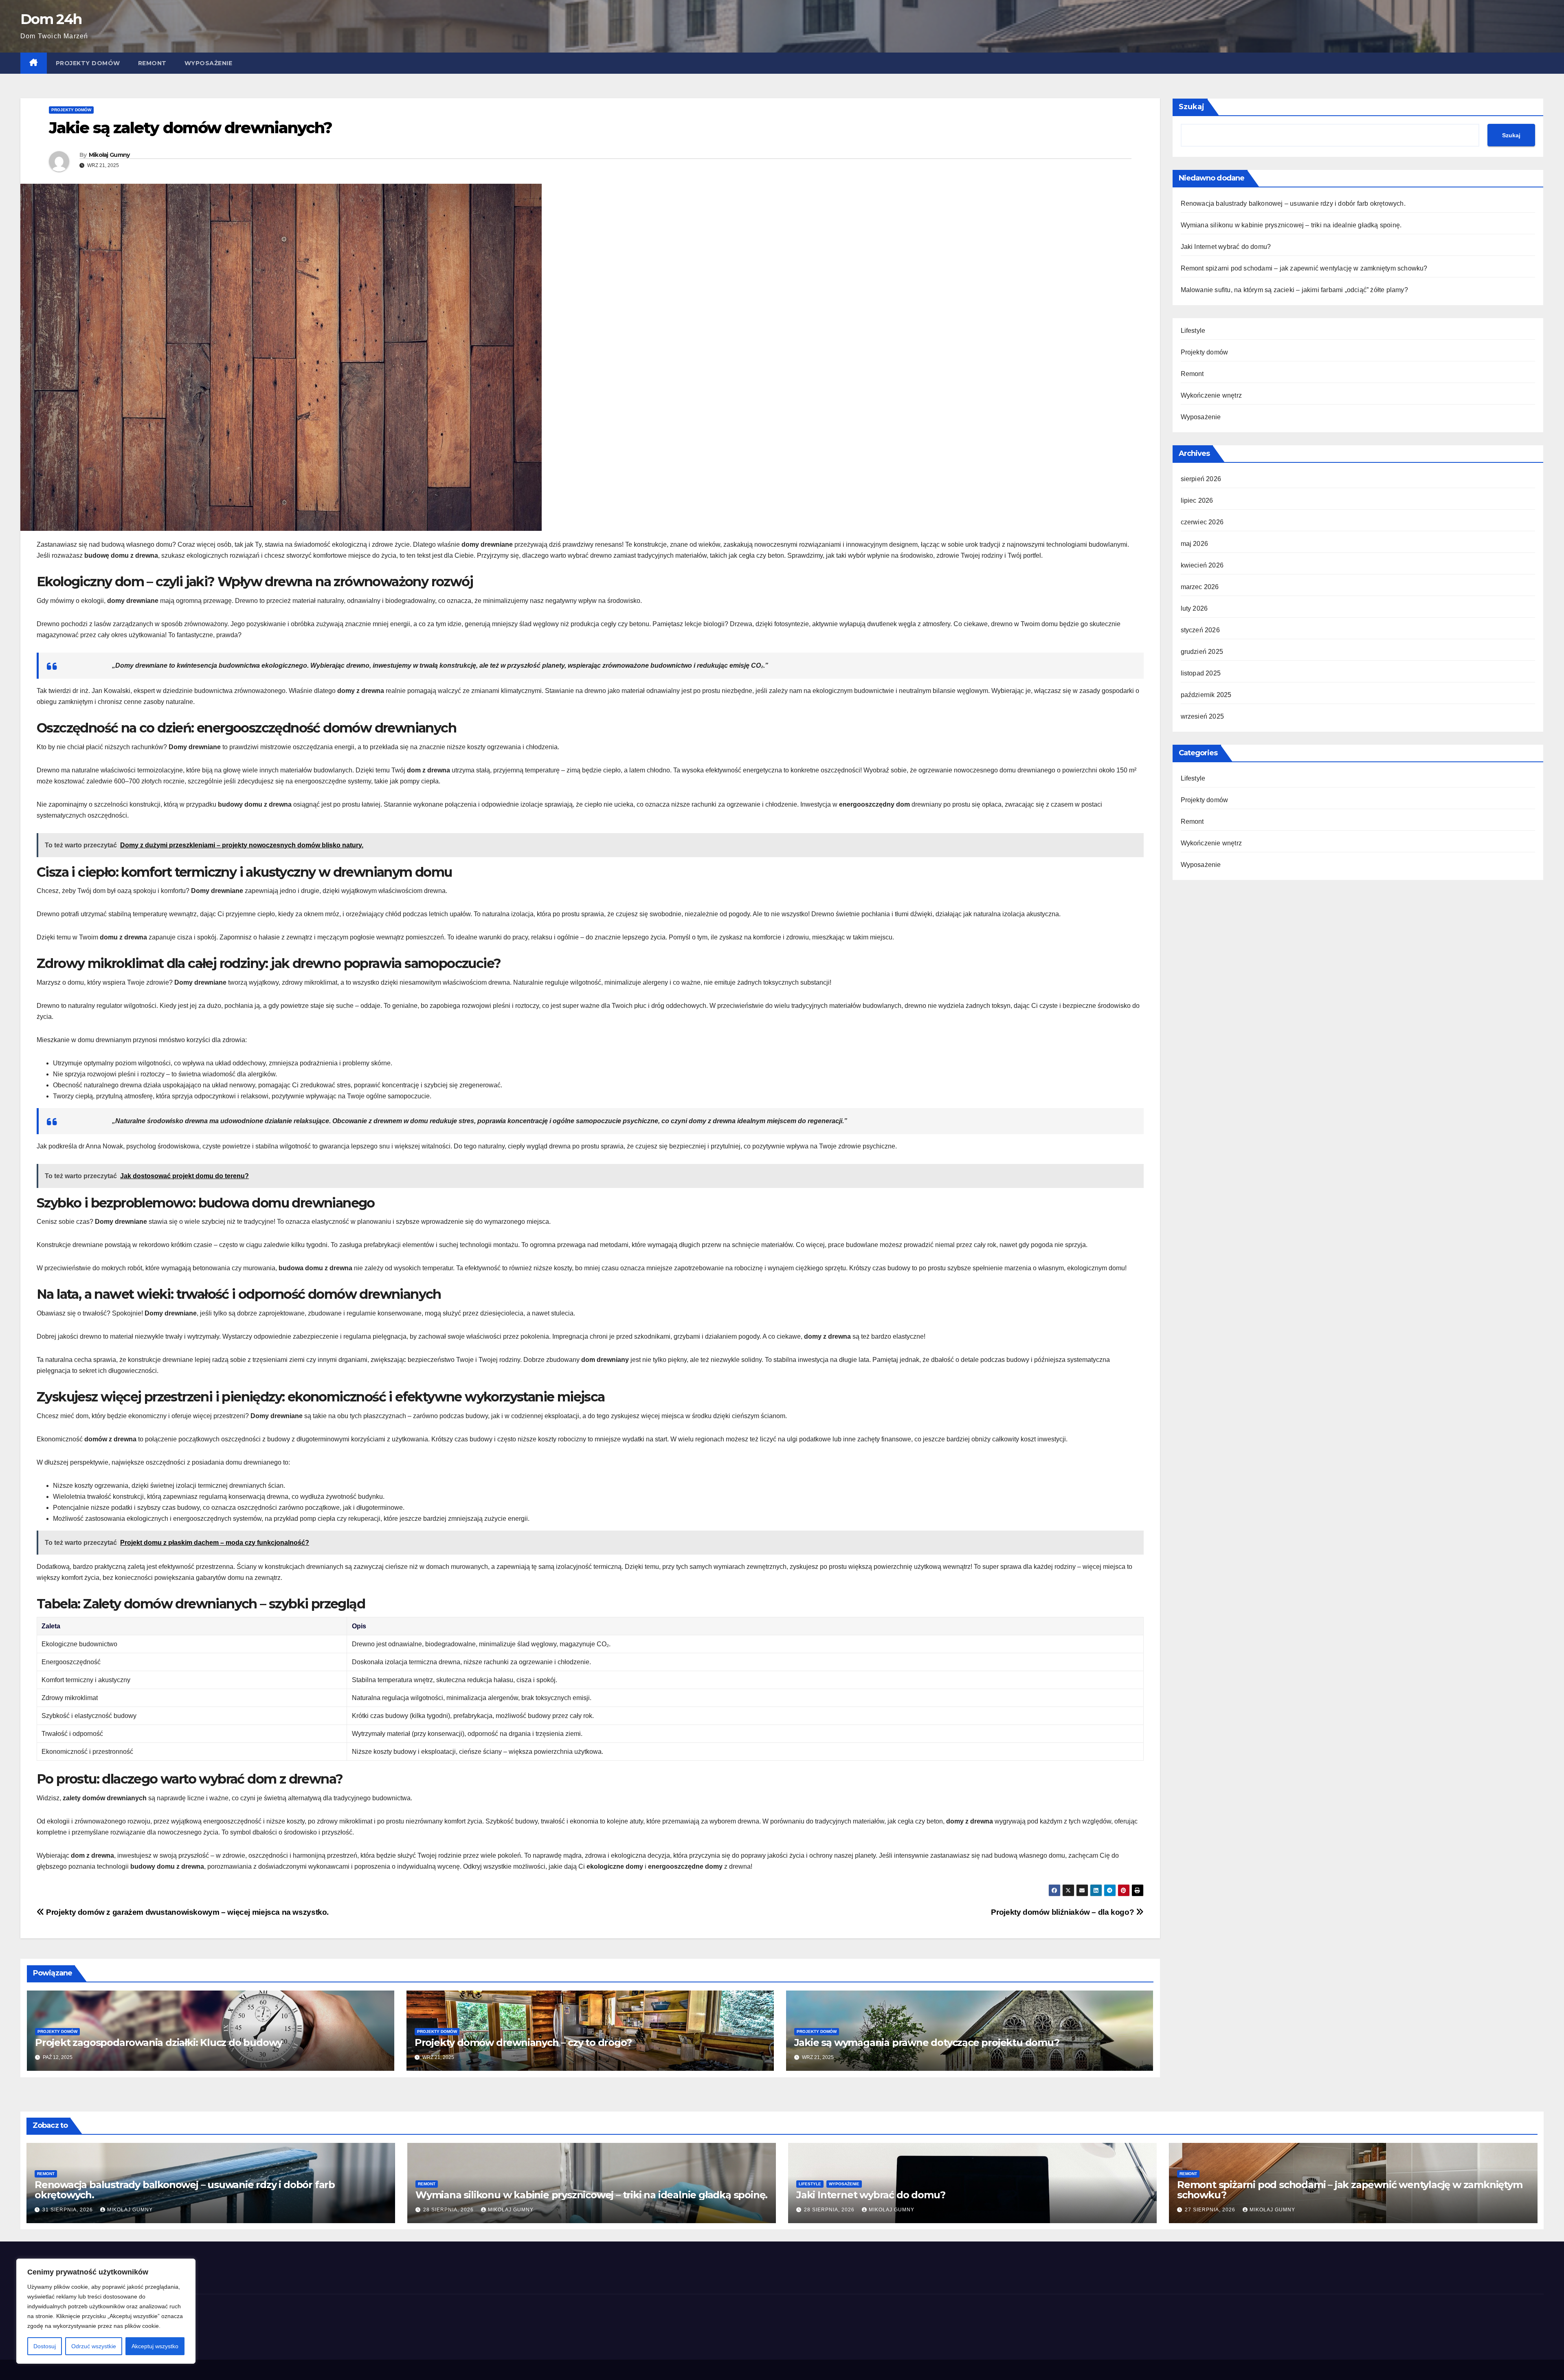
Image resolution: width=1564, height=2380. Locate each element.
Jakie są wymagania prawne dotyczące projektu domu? (927, 2042)
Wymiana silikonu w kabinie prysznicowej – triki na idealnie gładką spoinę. (1291, 225)
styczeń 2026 (1200, 630)
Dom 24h (51, 19)
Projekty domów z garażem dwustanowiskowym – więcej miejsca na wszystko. (187, 1912)
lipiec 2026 (1197, 500)
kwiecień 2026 (1202, 565)
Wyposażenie (209, 63)
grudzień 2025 (1202, 652)
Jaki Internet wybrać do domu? (1226, 247)
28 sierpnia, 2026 (449, 2210)
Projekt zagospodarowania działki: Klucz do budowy (159, 2042)
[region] (106, 2311)
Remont (152, 63)
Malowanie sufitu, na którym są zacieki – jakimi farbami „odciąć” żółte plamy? (1294, 290)
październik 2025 (1206, 695)
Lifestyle (1193, 331)
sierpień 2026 (1201, 479)
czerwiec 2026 (1202, 522)
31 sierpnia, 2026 (68, 2210)
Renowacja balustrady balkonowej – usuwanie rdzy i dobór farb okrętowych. (1293, 203)
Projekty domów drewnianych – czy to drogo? (523, 2042)
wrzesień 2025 (1203, 716)
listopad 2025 (1201, 673)
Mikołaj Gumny (109, 155)
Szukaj (1192, 107)
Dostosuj (45, 2346)
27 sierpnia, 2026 (1211, 2210)
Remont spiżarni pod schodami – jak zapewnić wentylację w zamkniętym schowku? (1304, 268)
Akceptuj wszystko (155, 2346)
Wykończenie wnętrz (1211, 395)
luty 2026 (1194, 608)
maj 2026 (1195, 544)
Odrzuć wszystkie (94, 2346)
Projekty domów (88, 63)
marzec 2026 (1200, 587)
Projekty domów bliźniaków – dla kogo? (1063, 1912)
